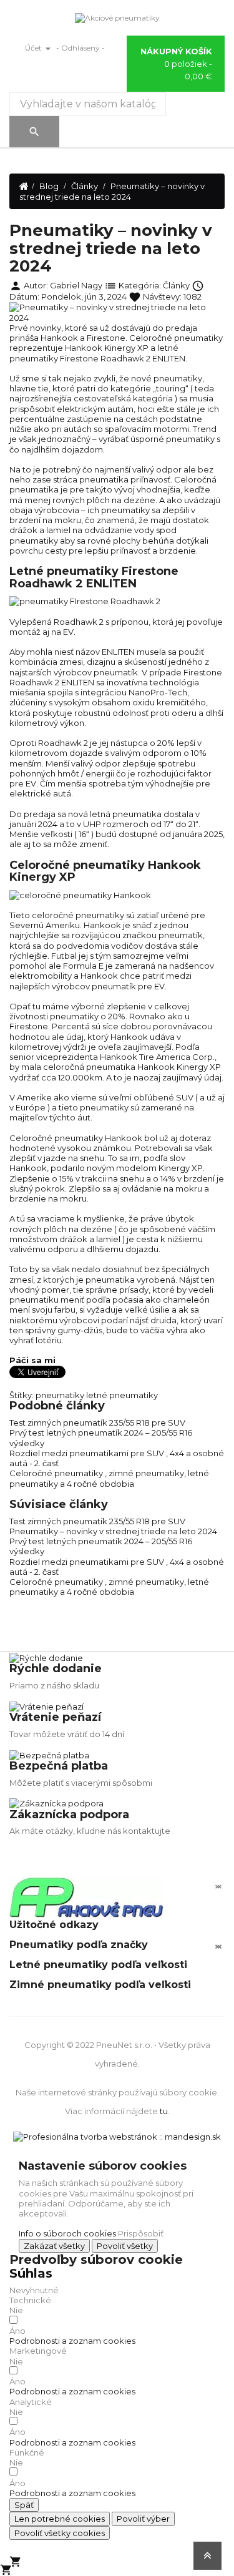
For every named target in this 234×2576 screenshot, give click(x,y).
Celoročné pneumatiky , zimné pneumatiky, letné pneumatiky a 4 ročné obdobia (109, 1478)
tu (164, 2111)
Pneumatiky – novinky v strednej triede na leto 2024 (113, 1531)
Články (176, 285)
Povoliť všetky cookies (60, 2533)
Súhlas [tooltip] (31, 2273)
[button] (72, 2341)
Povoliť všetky (125, 2246)
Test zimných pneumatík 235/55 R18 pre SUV (97, 1423)
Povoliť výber (143, 2519)
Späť (24, 2505)
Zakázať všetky (54, 2246)
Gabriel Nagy (76, 285)
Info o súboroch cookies (67, 2233)
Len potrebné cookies (60, 2519)
